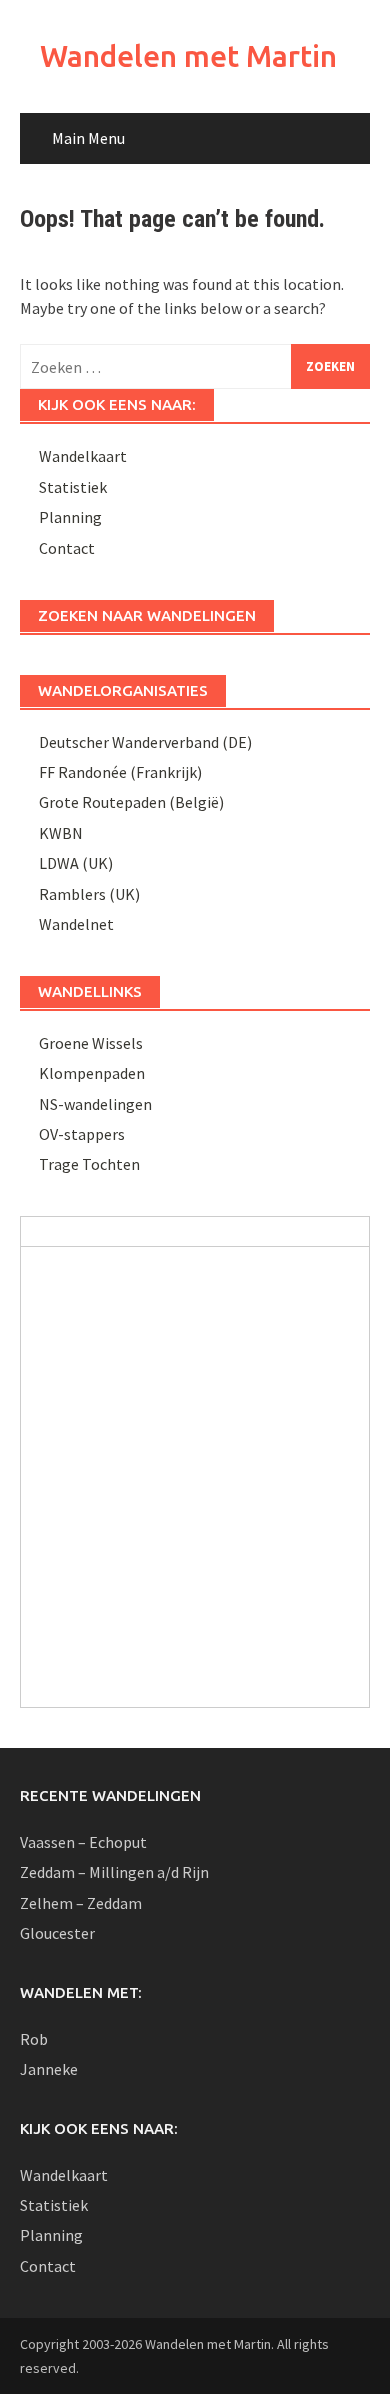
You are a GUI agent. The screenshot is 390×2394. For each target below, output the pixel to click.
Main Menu (88, 138)
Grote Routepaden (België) (131, 802)
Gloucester (57, 1933)
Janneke (49, 2069)
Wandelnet (76, 924)
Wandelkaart (83, 456)
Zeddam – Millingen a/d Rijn (114, 1872)
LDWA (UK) (76, 863)
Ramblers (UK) (89, 894)
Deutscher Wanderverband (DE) (145, 742)
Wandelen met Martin (188, 56)
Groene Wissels (91, 1043)
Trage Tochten (89, 1164)
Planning (70, 517)
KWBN (61, 833)
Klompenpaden (92, 1073)
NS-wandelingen (95, 1104)
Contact (67, 548)
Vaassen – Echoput (83, 1842)
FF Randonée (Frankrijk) (120, 772)
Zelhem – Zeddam (81, 1903)
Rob (34, 2039)
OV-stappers (82, 1134)
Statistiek (73, 487)
